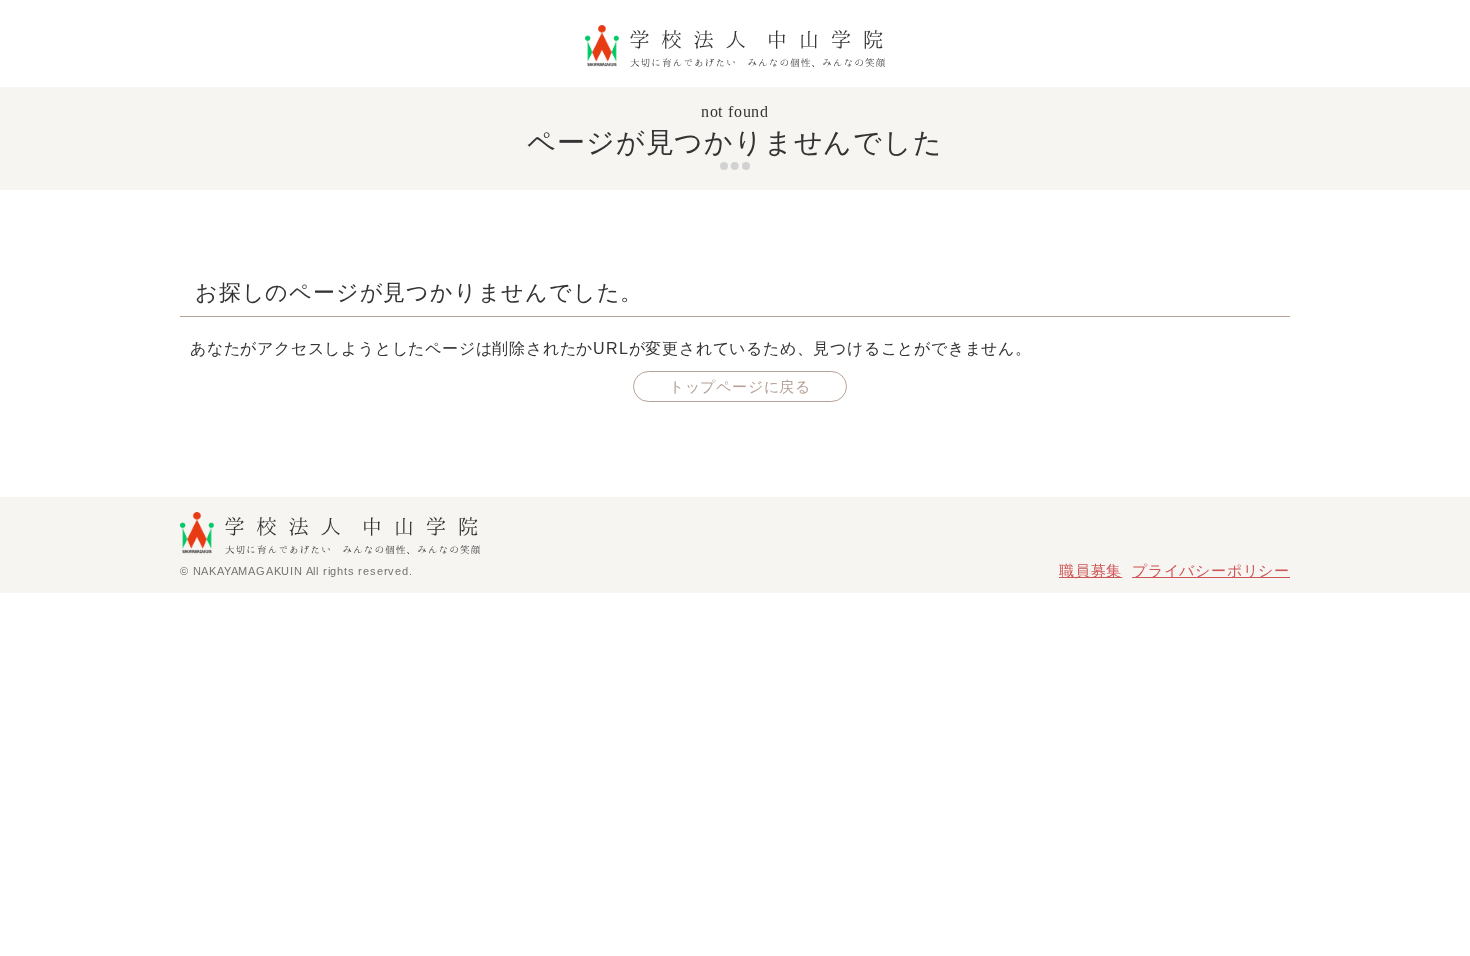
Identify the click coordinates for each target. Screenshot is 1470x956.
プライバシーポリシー (1211, 570)
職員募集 (1090, 570)
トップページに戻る (740, 386)
